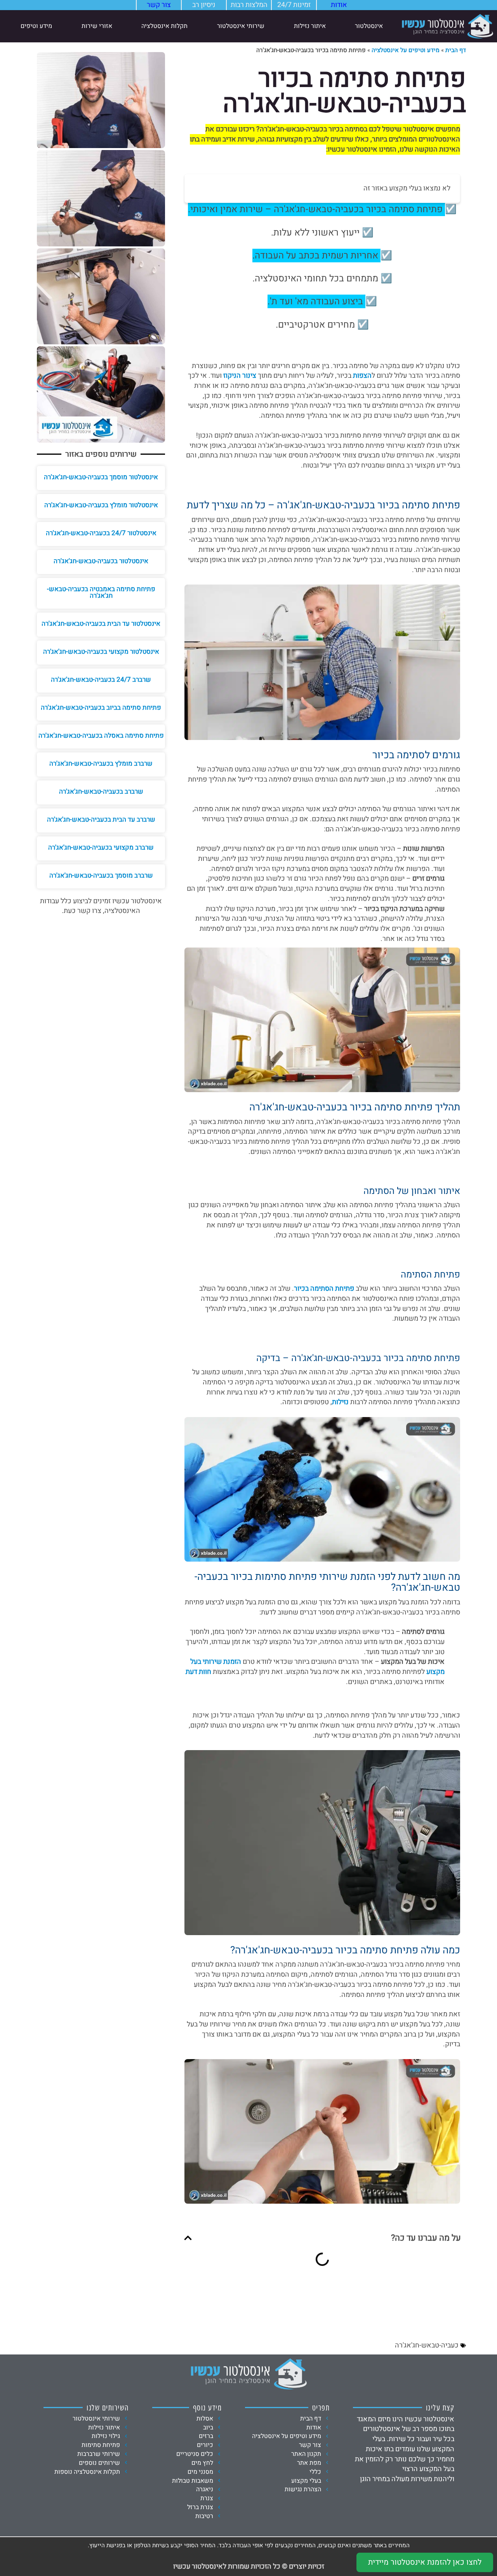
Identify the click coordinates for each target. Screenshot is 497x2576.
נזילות (340, 1402)
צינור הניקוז (240, 376)
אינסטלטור (369, 26)
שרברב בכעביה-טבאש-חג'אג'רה (101, 791)
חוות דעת (198, 1672)
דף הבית (456, 50)
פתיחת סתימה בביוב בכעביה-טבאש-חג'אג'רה (101, 708)
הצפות (362, 376)
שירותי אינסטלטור (241, 26)
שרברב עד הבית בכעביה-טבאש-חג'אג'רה (101, 819)
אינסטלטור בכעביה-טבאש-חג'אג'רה (101, 561)
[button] (188, 2238)
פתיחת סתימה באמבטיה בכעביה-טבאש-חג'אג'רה (101, 592)
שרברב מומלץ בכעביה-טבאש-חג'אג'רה (101, 764)
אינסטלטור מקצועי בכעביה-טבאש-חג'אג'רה (101, 652)
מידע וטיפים (36, 26)
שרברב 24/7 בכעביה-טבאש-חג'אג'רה (101, 680)
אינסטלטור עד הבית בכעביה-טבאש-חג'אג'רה (101, 624)
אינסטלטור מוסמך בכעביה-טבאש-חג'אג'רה (101, 477)
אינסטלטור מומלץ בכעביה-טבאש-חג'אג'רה (101, 505)
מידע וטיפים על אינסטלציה (406, 50)
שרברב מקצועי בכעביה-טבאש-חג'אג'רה (101, 847)
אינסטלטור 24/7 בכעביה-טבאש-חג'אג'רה (101, 533)
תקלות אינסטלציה (164, 26)
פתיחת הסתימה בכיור (324, 1289)
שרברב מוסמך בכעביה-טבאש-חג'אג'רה (101, 875)
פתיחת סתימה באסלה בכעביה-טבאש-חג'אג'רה (101, 736)
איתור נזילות (310, 26)
